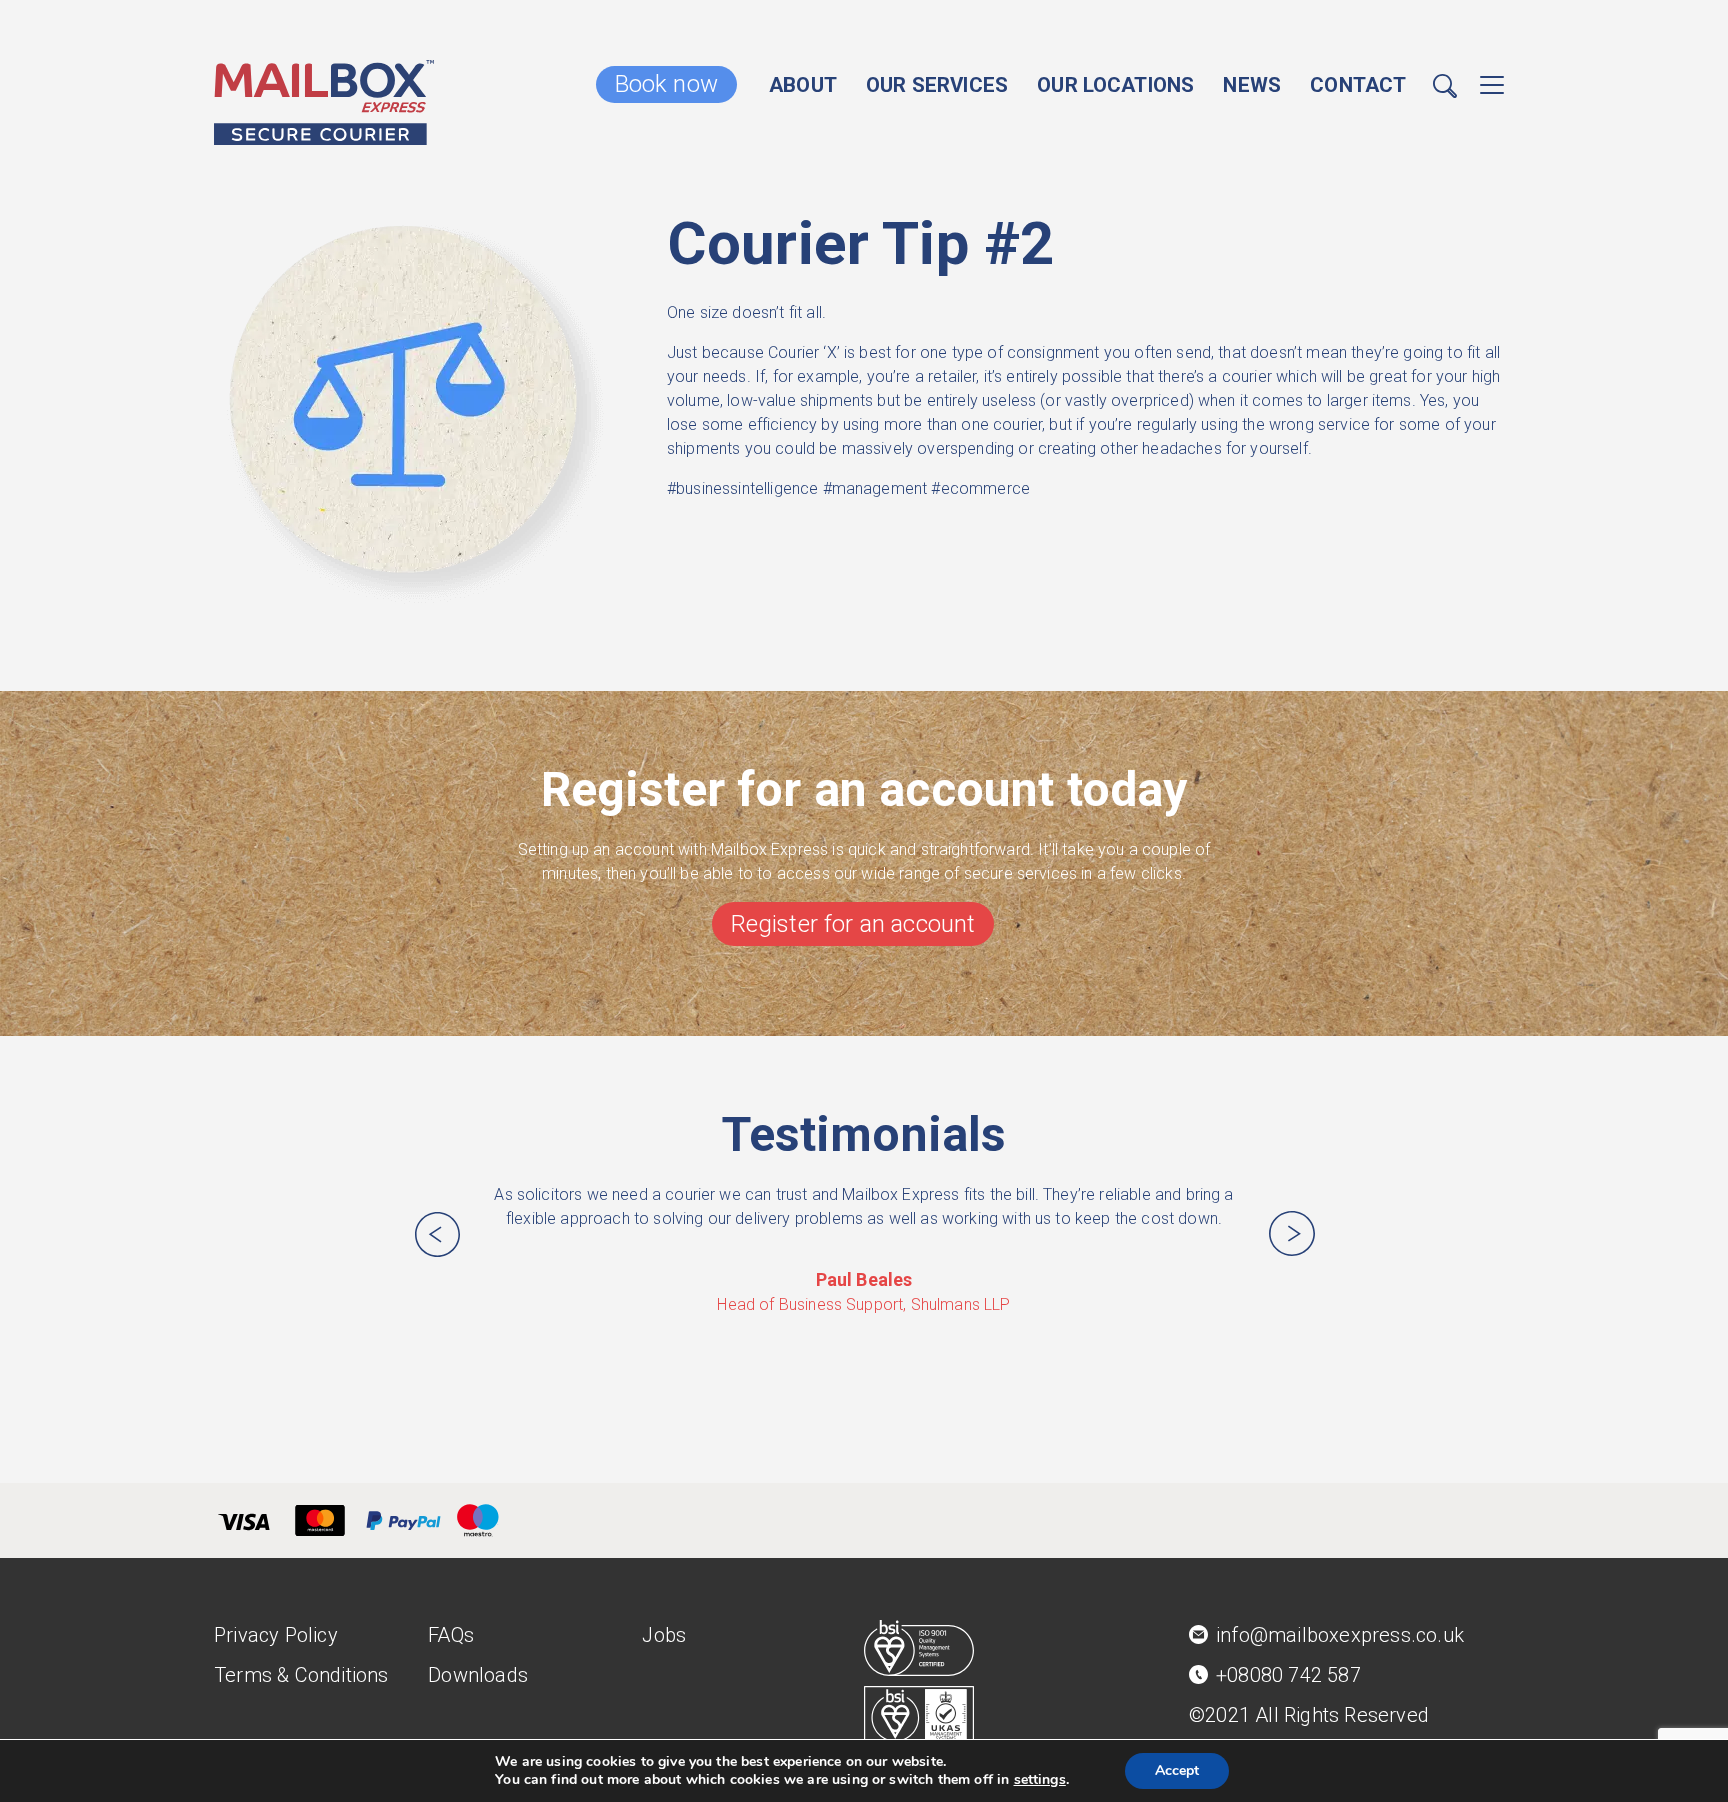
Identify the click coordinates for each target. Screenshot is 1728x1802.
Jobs (664, 1635)
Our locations (1115, 85)
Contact (1358, 85)
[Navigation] (1492, 89)
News (1252, 85)
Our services (937, 85)
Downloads (478, 1675)
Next (1292, 1234)
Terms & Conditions (301, 1675)
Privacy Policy (276, 1635)
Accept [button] (1177, 1770)
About (803, 85)
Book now (666, 84)
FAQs (451, 1635)
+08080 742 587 (1288, 1675)
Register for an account (853, 924)
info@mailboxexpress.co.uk (1340, 1635)
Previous (437, 1234)
